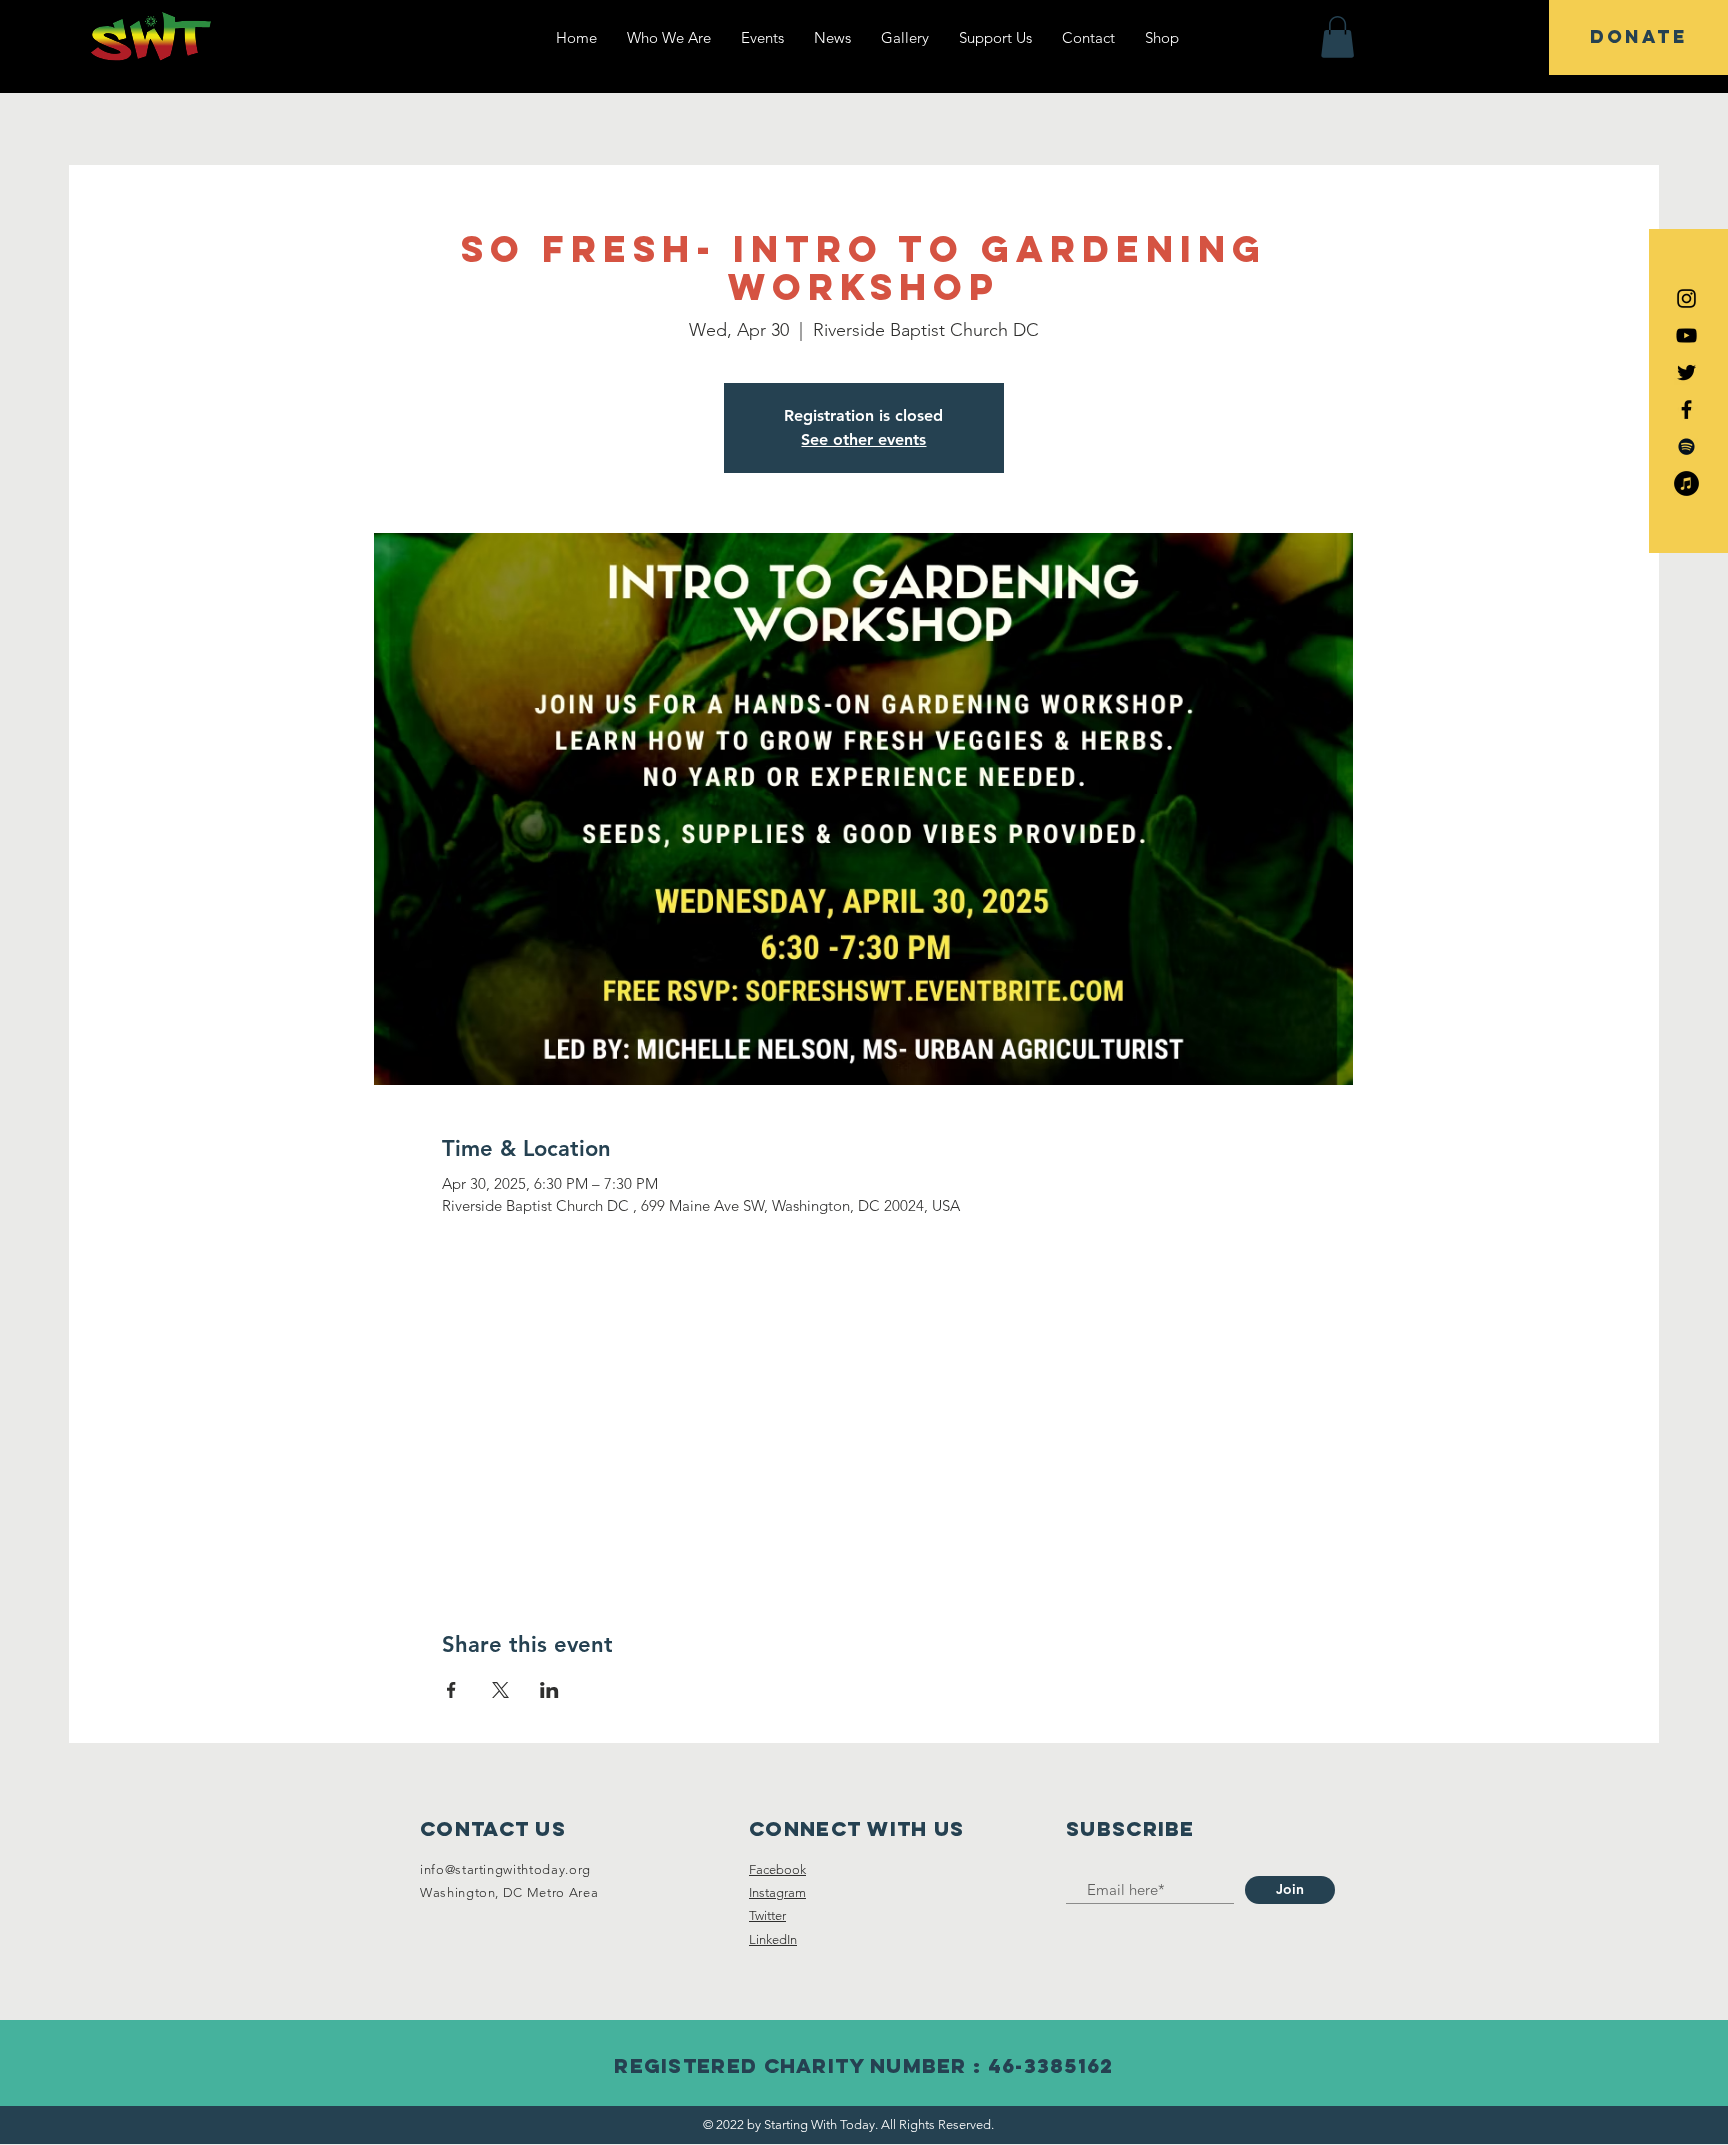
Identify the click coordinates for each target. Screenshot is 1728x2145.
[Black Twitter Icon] (1686, 372)
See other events (863, 439)
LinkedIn (773, 1939)
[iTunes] (1686, 483)
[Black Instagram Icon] (1686, 298)
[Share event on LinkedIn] (549, 1690)
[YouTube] (1686, 335)
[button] (1337, 37)
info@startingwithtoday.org (505, 1869)
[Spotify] (1686, 446)
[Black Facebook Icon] (1686, 409)
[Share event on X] (500, 1690)
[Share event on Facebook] (451, 1690)
